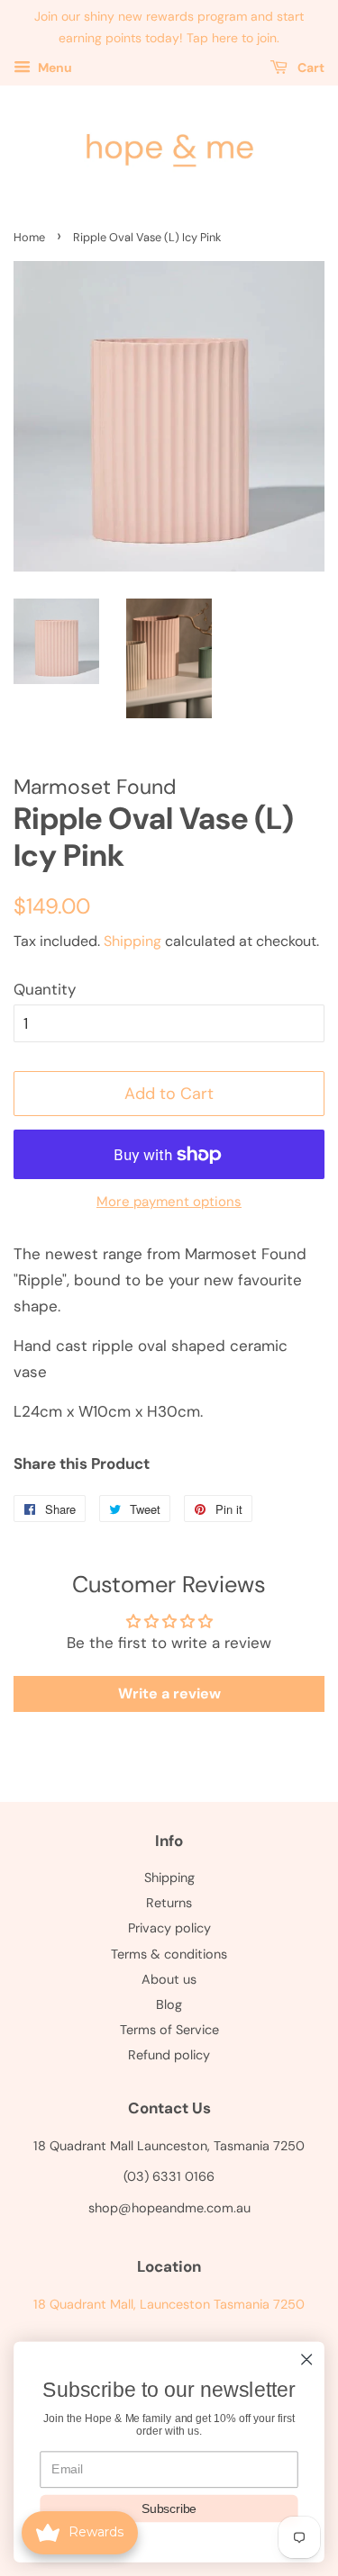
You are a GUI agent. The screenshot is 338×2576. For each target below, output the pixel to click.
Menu (54, 68)
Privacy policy (169, 1928)
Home (29, 237)
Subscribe (169, 2508)
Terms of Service (169, 2030)
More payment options (169, 1202)
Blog (169, 2004)
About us (169, 1979)
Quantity (45, 989)
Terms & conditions (169, 1954)
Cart (310, 68)
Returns (169, 1903)
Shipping (132, 941)
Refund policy (169, 2055)
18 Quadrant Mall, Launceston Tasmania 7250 (169, 2304)
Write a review (169, 1693)
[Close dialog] (307, 2360)
